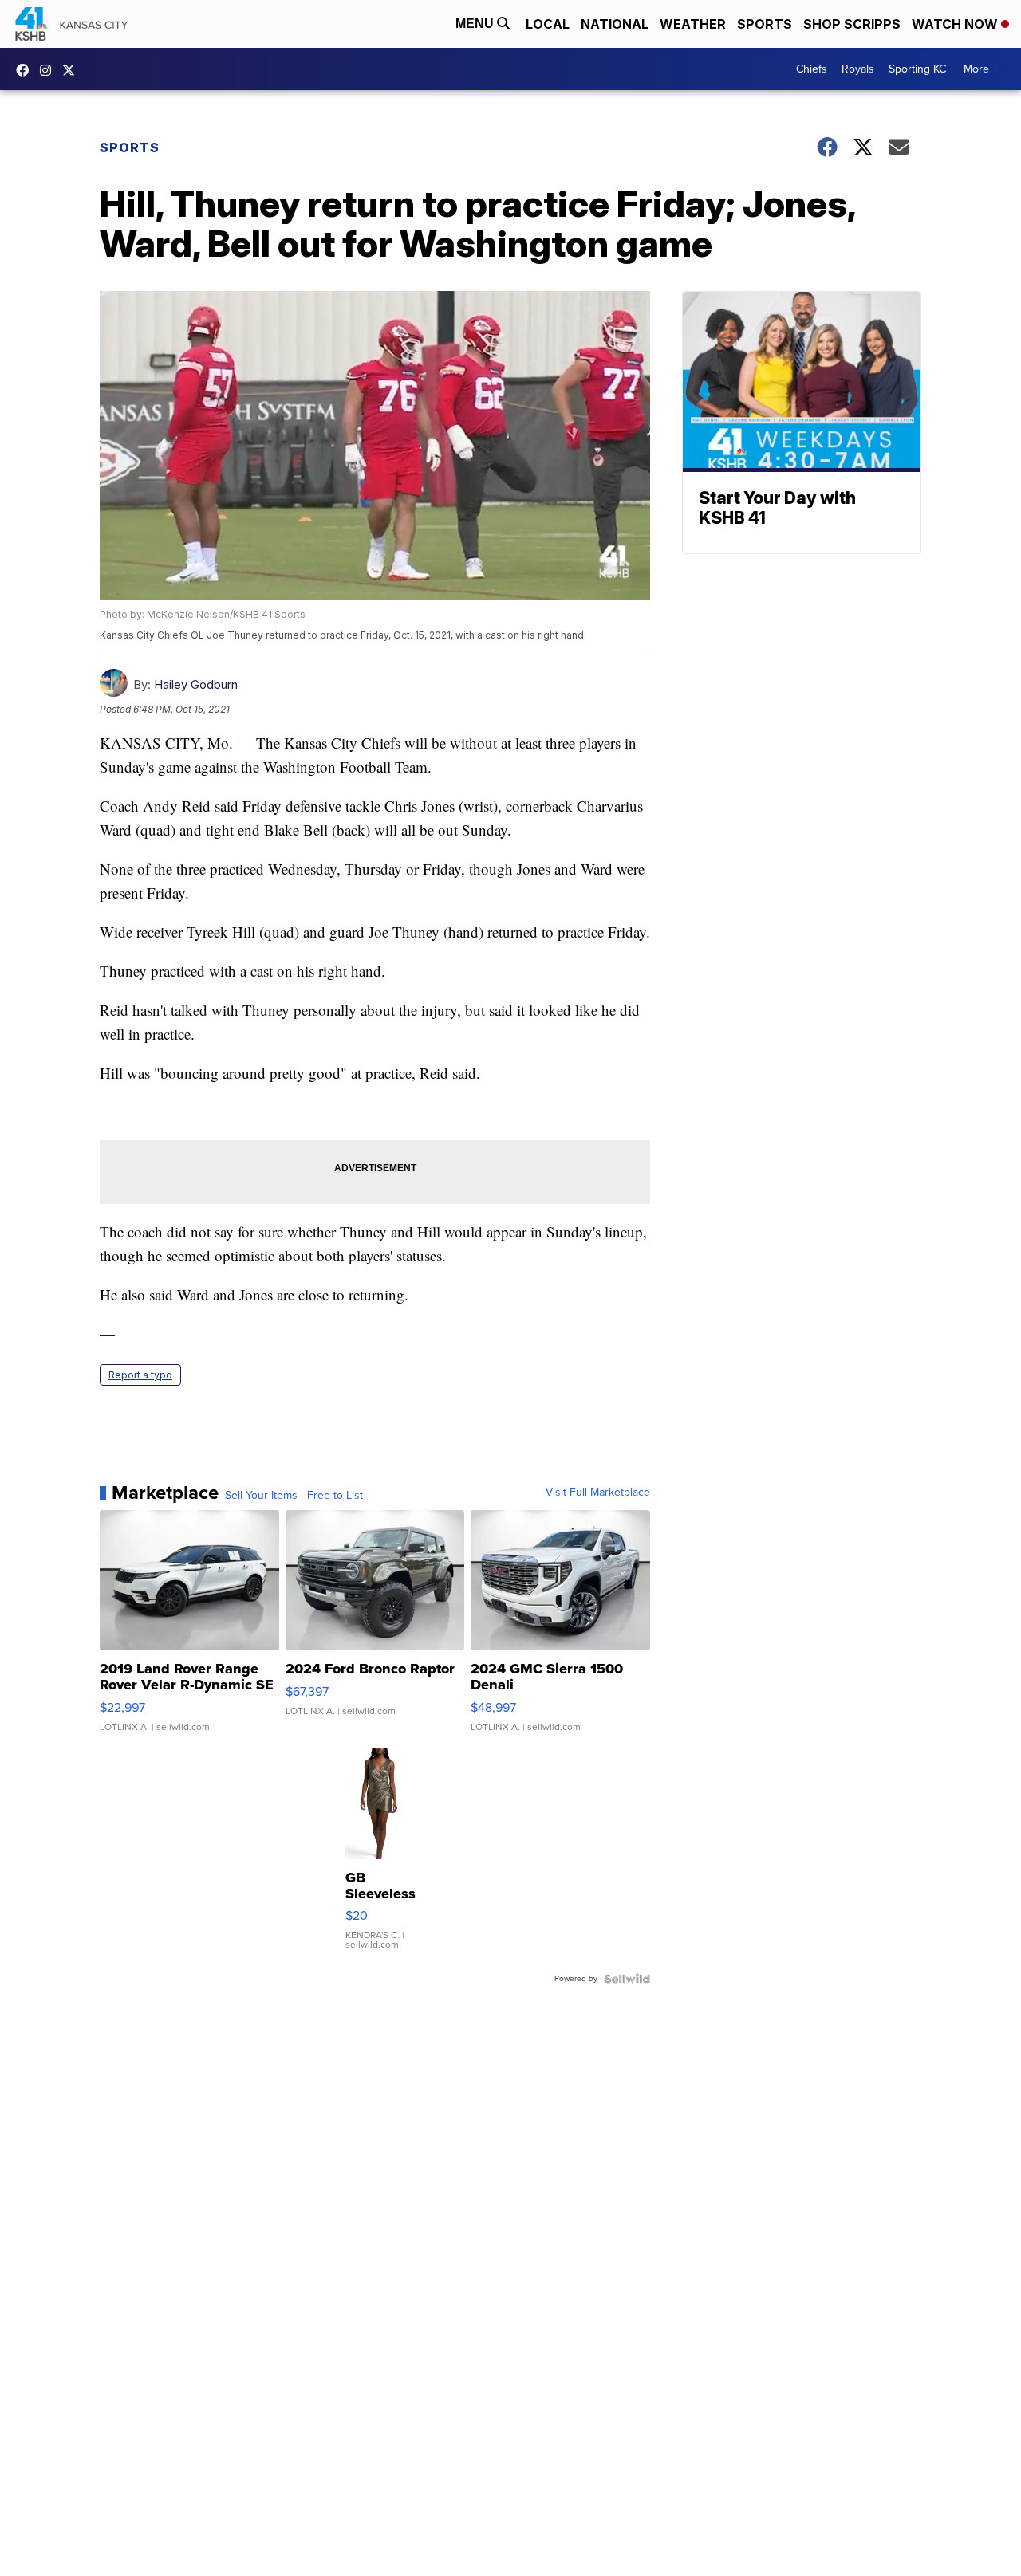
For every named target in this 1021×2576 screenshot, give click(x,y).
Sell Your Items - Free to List (294, 1496)
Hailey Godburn (196, 684)
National (615, 24)
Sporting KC (917, 69)
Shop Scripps (852, 24)
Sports (765, 24)
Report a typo (140, 1375)
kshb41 (26, 70)
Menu (476, 24)
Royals (858, 69)
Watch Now (956, 24)
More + (981, 69)
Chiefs (812, 69)
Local (548, 24)
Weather (693, 24)
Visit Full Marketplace (598, 1493)
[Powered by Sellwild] (627, 1979)
